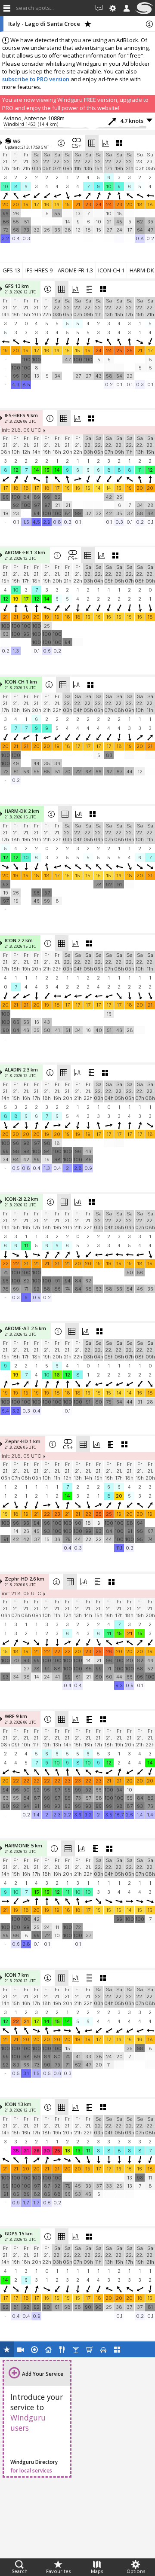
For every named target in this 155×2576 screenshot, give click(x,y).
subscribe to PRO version (36, 79)
